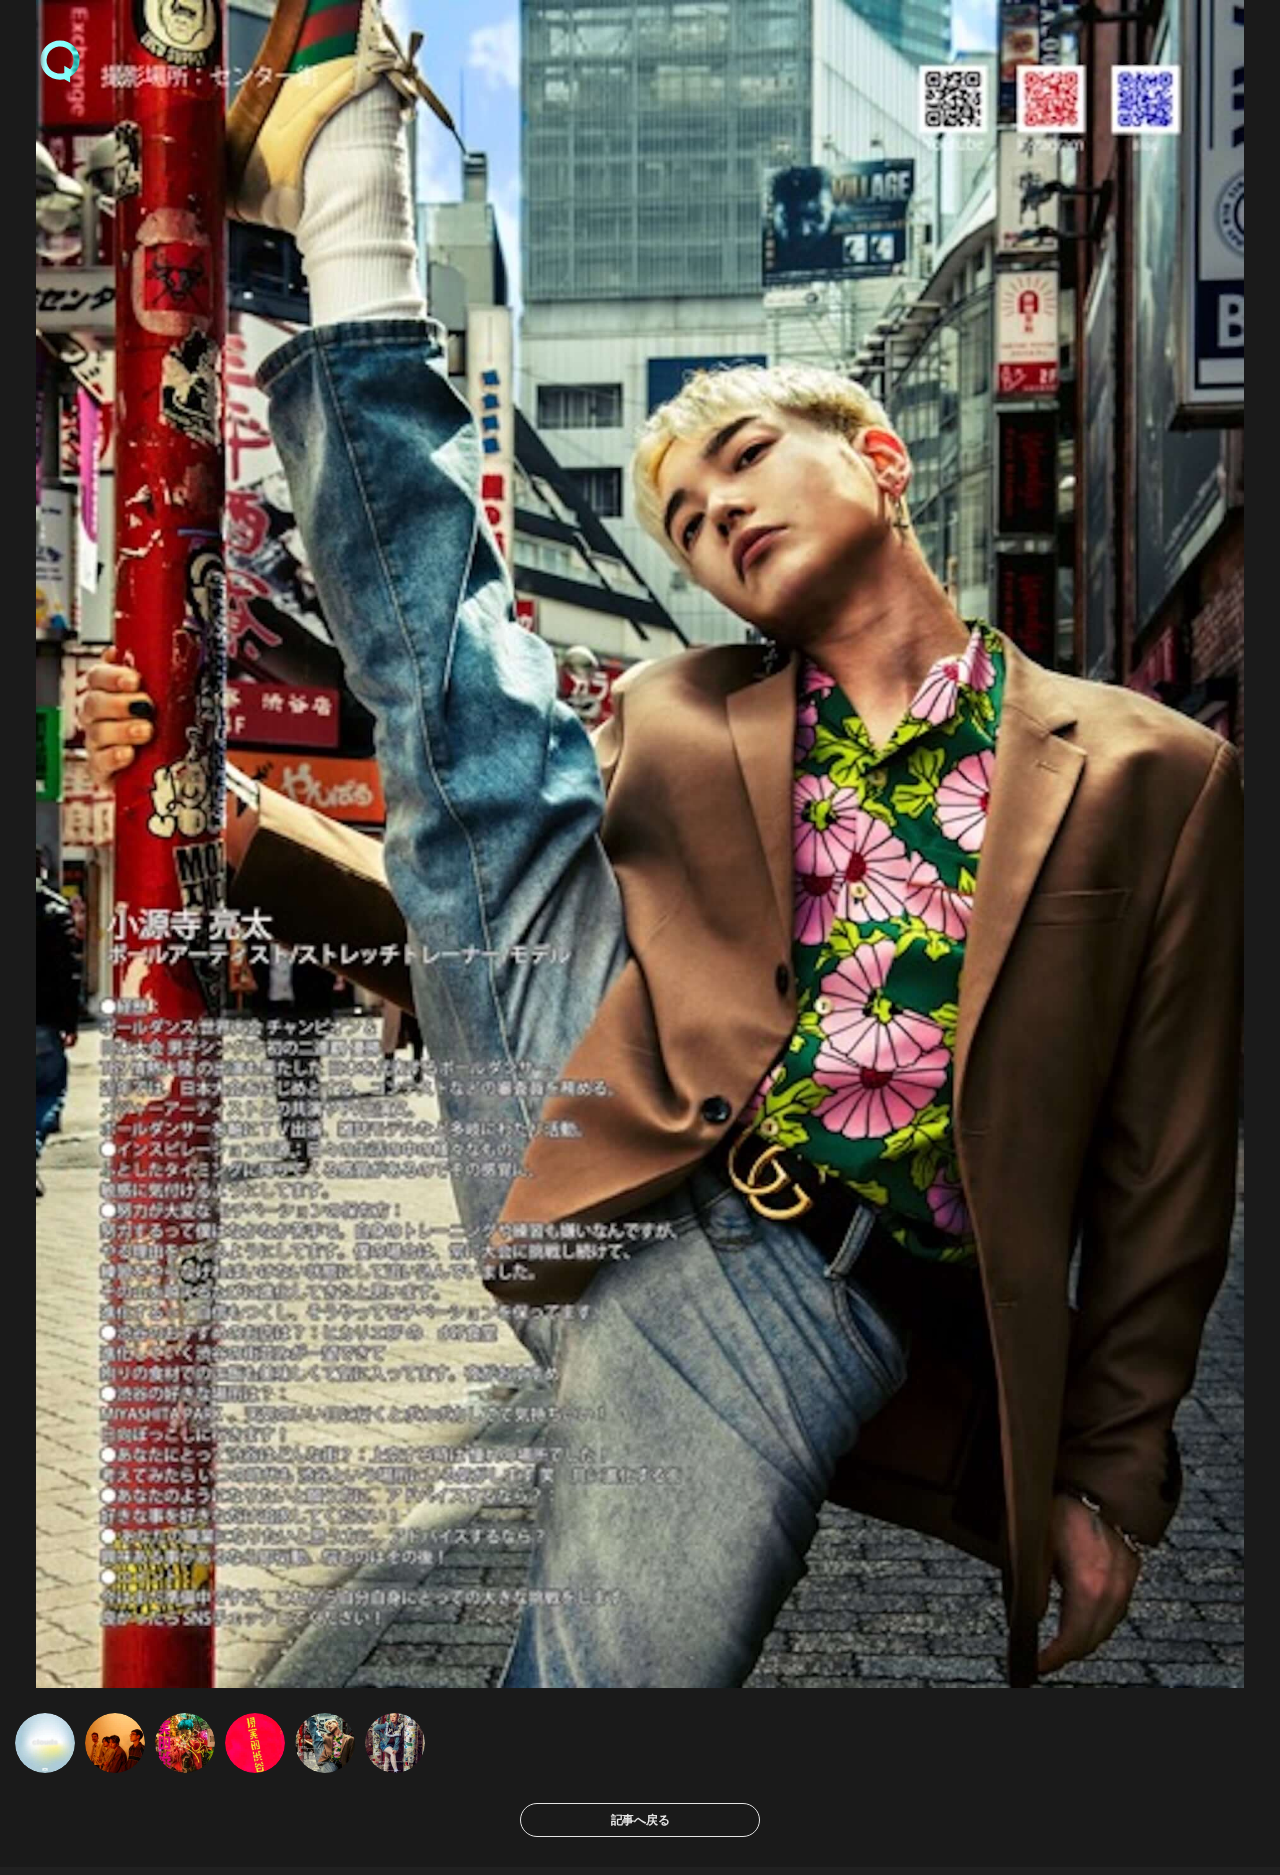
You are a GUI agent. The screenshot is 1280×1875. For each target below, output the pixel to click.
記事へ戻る (640, 1819)
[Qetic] (60, 60)
